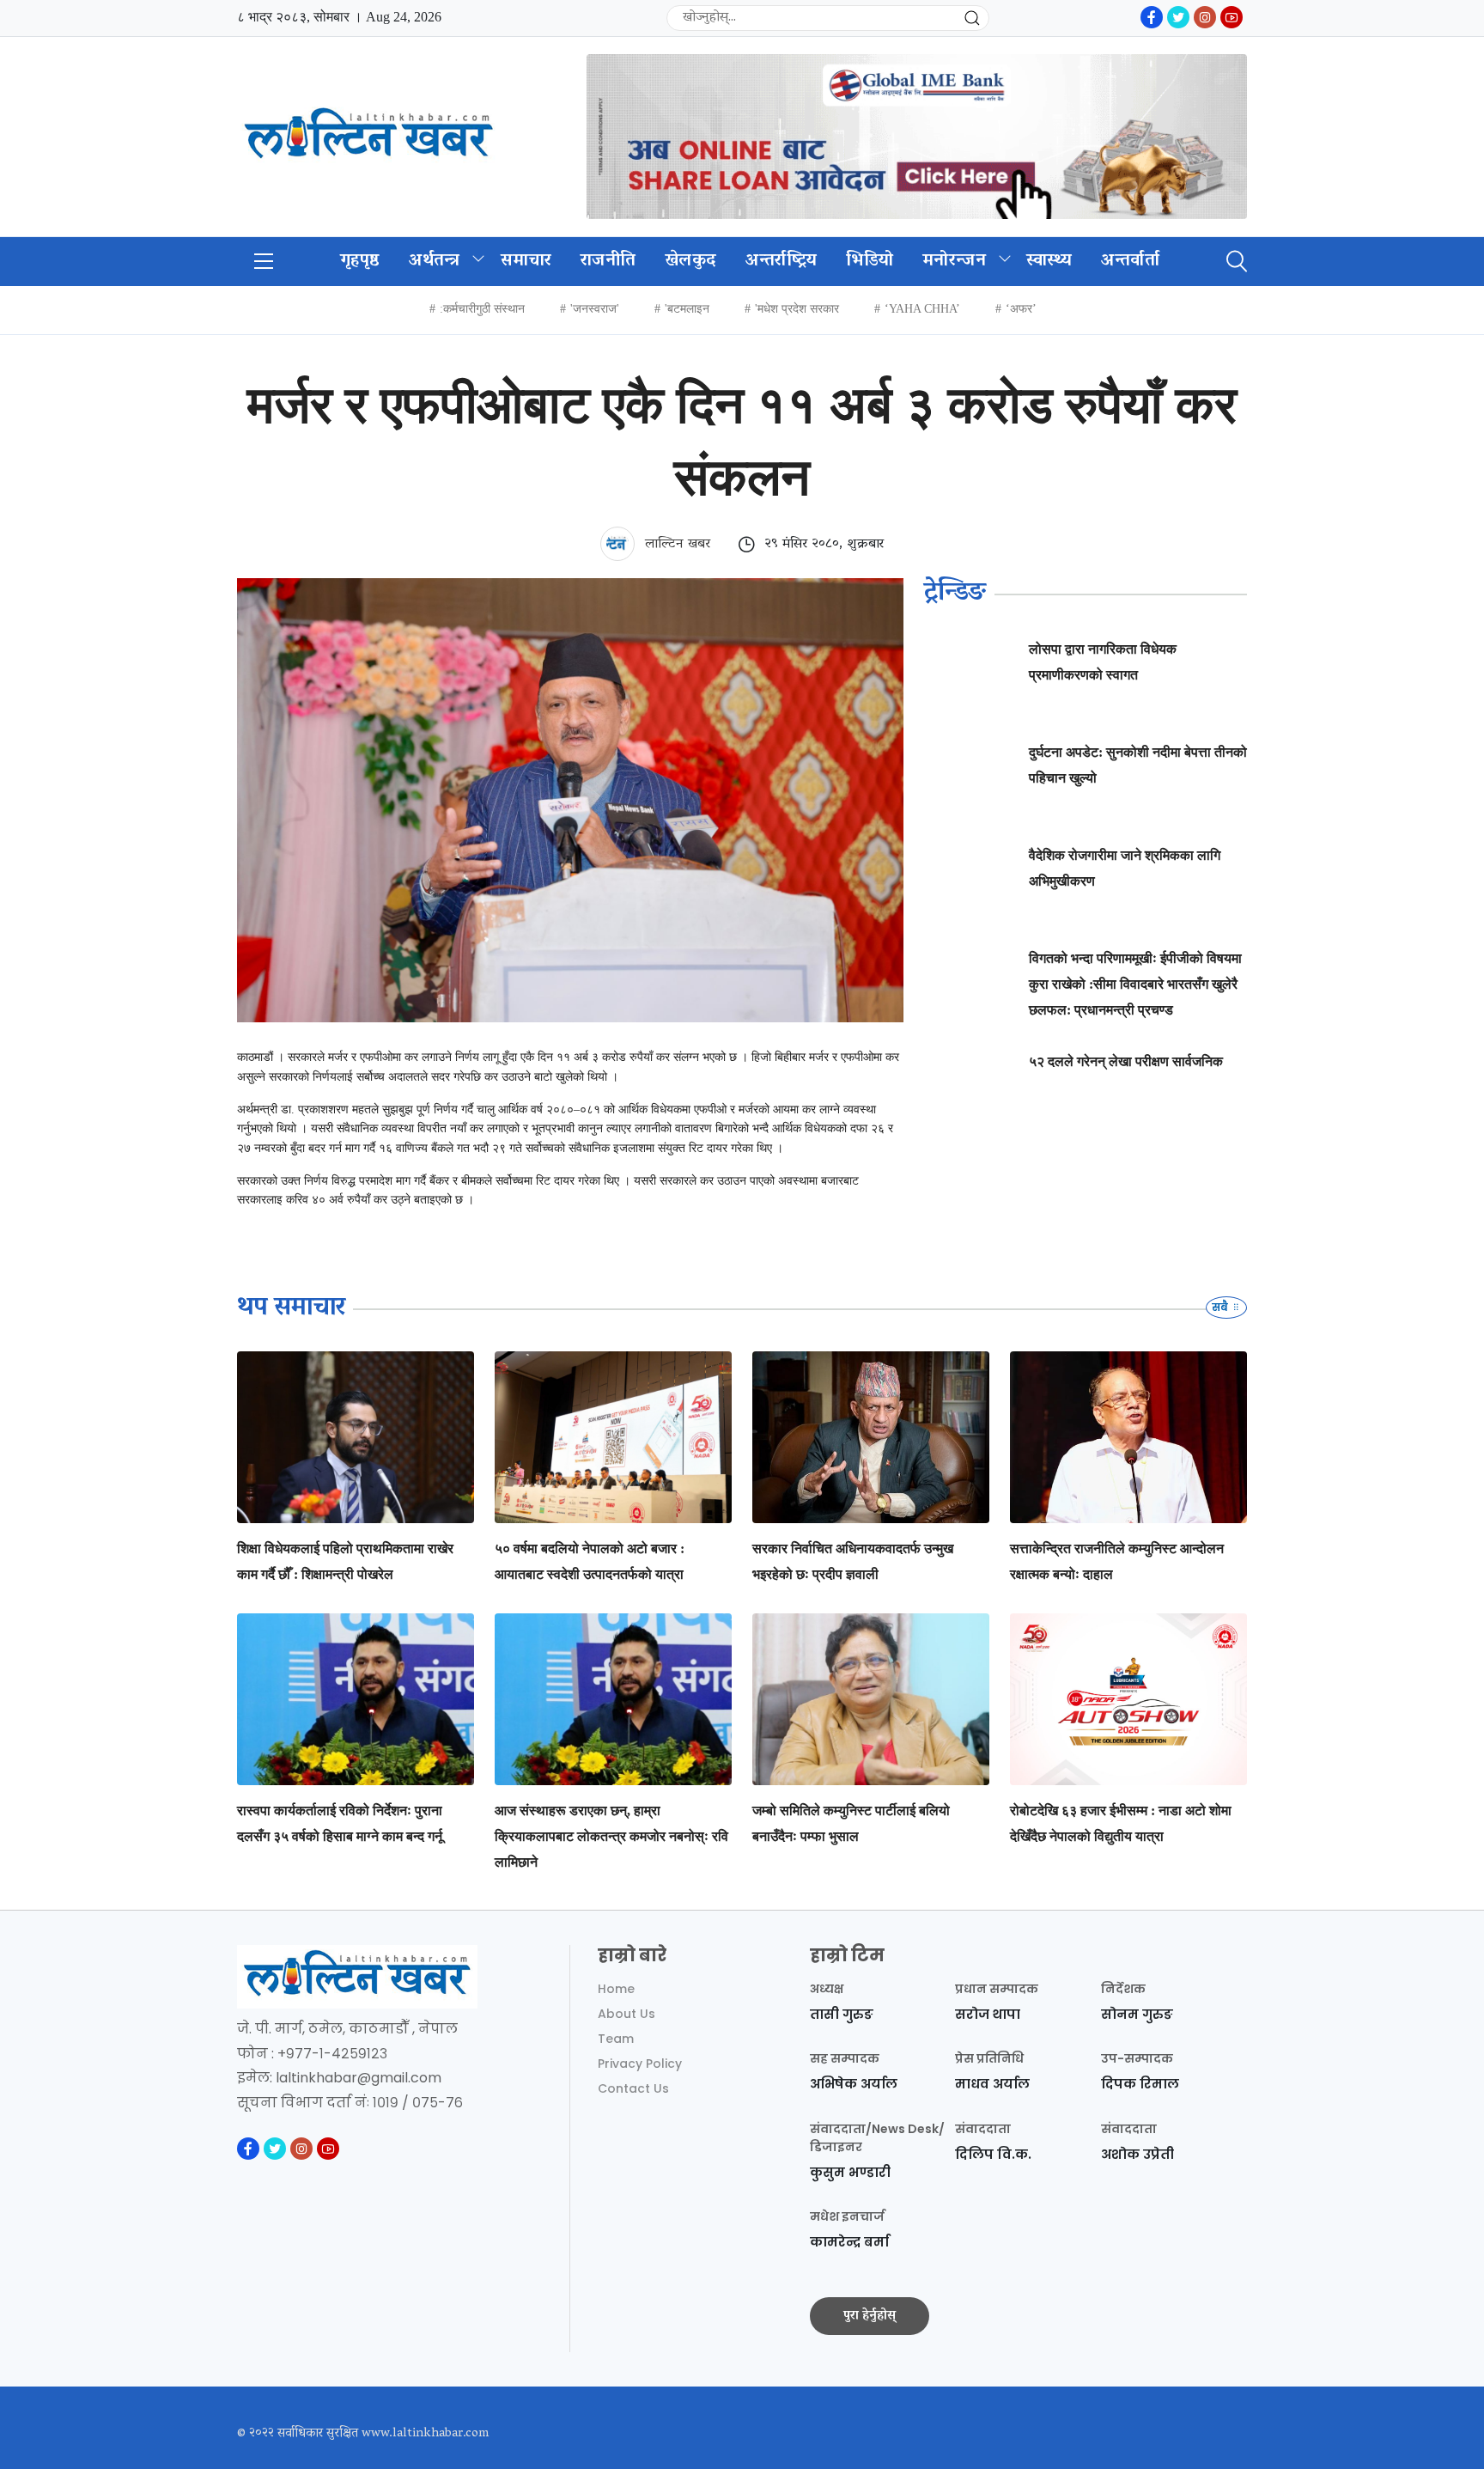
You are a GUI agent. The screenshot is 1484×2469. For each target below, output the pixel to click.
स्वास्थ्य (1049, 261)
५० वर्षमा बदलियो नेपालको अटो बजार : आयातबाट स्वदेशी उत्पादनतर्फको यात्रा (590, 1561)
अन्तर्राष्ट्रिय (781, 261)
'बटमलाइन (687, 309)
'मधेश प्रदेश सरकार (797, 309)
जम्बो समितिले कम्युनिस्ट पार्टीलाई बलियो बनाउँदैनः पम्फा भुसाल (851, 1823)
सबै (1221, 1307)
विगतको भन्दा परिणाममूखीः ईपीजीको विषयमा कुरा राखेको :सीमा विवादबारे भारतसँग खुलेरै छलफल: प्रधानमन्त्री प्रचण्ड (1135, 984)
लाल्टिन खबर (675, 545)
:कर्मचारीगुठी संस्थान (482, 309)
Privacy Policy (640, 2064)
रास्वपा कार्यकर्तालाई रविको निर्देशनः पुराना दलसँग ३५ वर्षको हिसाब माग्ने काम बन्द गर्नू (340, 1823)
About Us (626, 2014)
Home (616, 1989)
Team (616, 2039)
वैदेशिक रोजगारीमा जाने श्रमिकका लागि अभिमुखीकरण (1125, 868)
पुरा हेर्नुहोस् (870, 2316)
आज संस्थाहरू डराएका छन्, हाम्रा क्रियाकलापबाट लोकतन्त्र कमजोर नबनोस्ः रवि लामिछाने (611, 1836)
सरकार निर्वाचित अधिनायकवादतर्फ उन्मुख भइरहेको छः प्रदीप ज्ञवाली (853, 1561)
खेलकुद (690, 261)
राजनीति (608, 261)
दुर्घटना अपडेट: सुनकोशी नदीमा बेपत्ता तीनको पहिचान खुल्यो (1138, 765)
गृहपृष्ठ (360, 261)
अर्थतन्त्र (435, 261)
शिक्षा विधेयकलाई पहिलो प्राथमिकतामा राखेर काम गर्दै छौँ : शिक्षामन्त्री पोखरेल (345, 1561)
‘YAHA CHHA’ (922, 309)
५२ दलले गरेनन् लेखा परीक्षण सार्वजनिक (1126, 1061)
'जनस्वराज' (595, 309)
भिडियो (870, 261)
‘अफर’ (1021, 309)
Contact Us (633, 2088)
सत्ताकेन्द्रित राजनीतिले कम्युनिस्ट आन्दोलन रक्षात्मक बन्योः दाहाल (1117, 1561)
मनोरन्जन (954, 261)
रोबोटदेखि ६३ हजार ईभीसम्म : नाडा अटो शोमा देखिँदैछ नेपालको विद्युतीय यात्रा (1121, 1823)
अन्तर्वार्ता (1130, 261)
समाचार (526, 261)
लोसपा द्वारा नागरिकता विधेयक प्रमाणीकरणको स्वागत (1103, 662)
